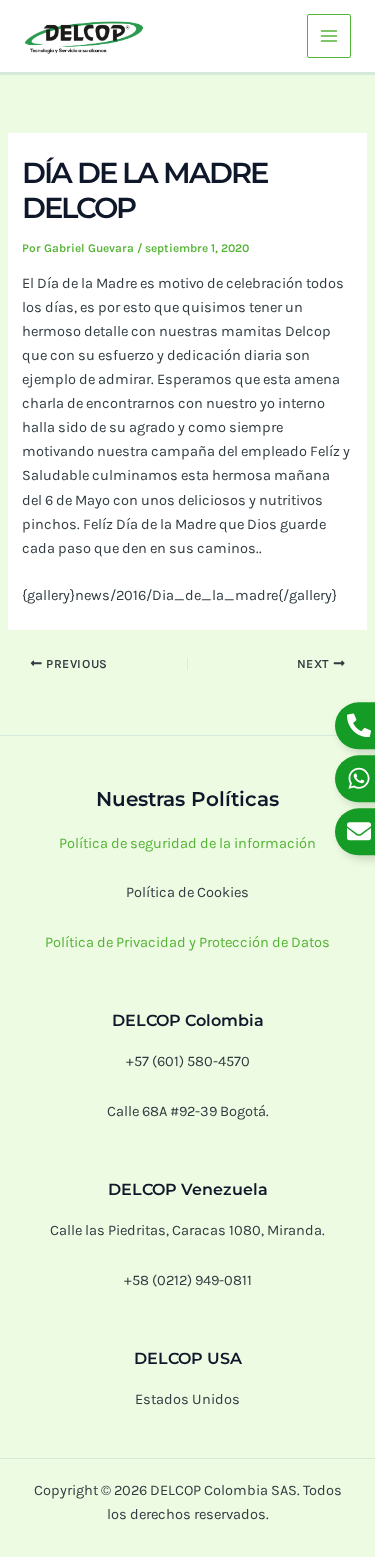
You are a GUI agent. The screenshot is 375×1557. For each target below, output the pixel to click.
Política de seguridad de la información (187, 843)
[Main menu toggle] (329, 36)
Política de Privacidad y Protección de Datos (187, 942)
